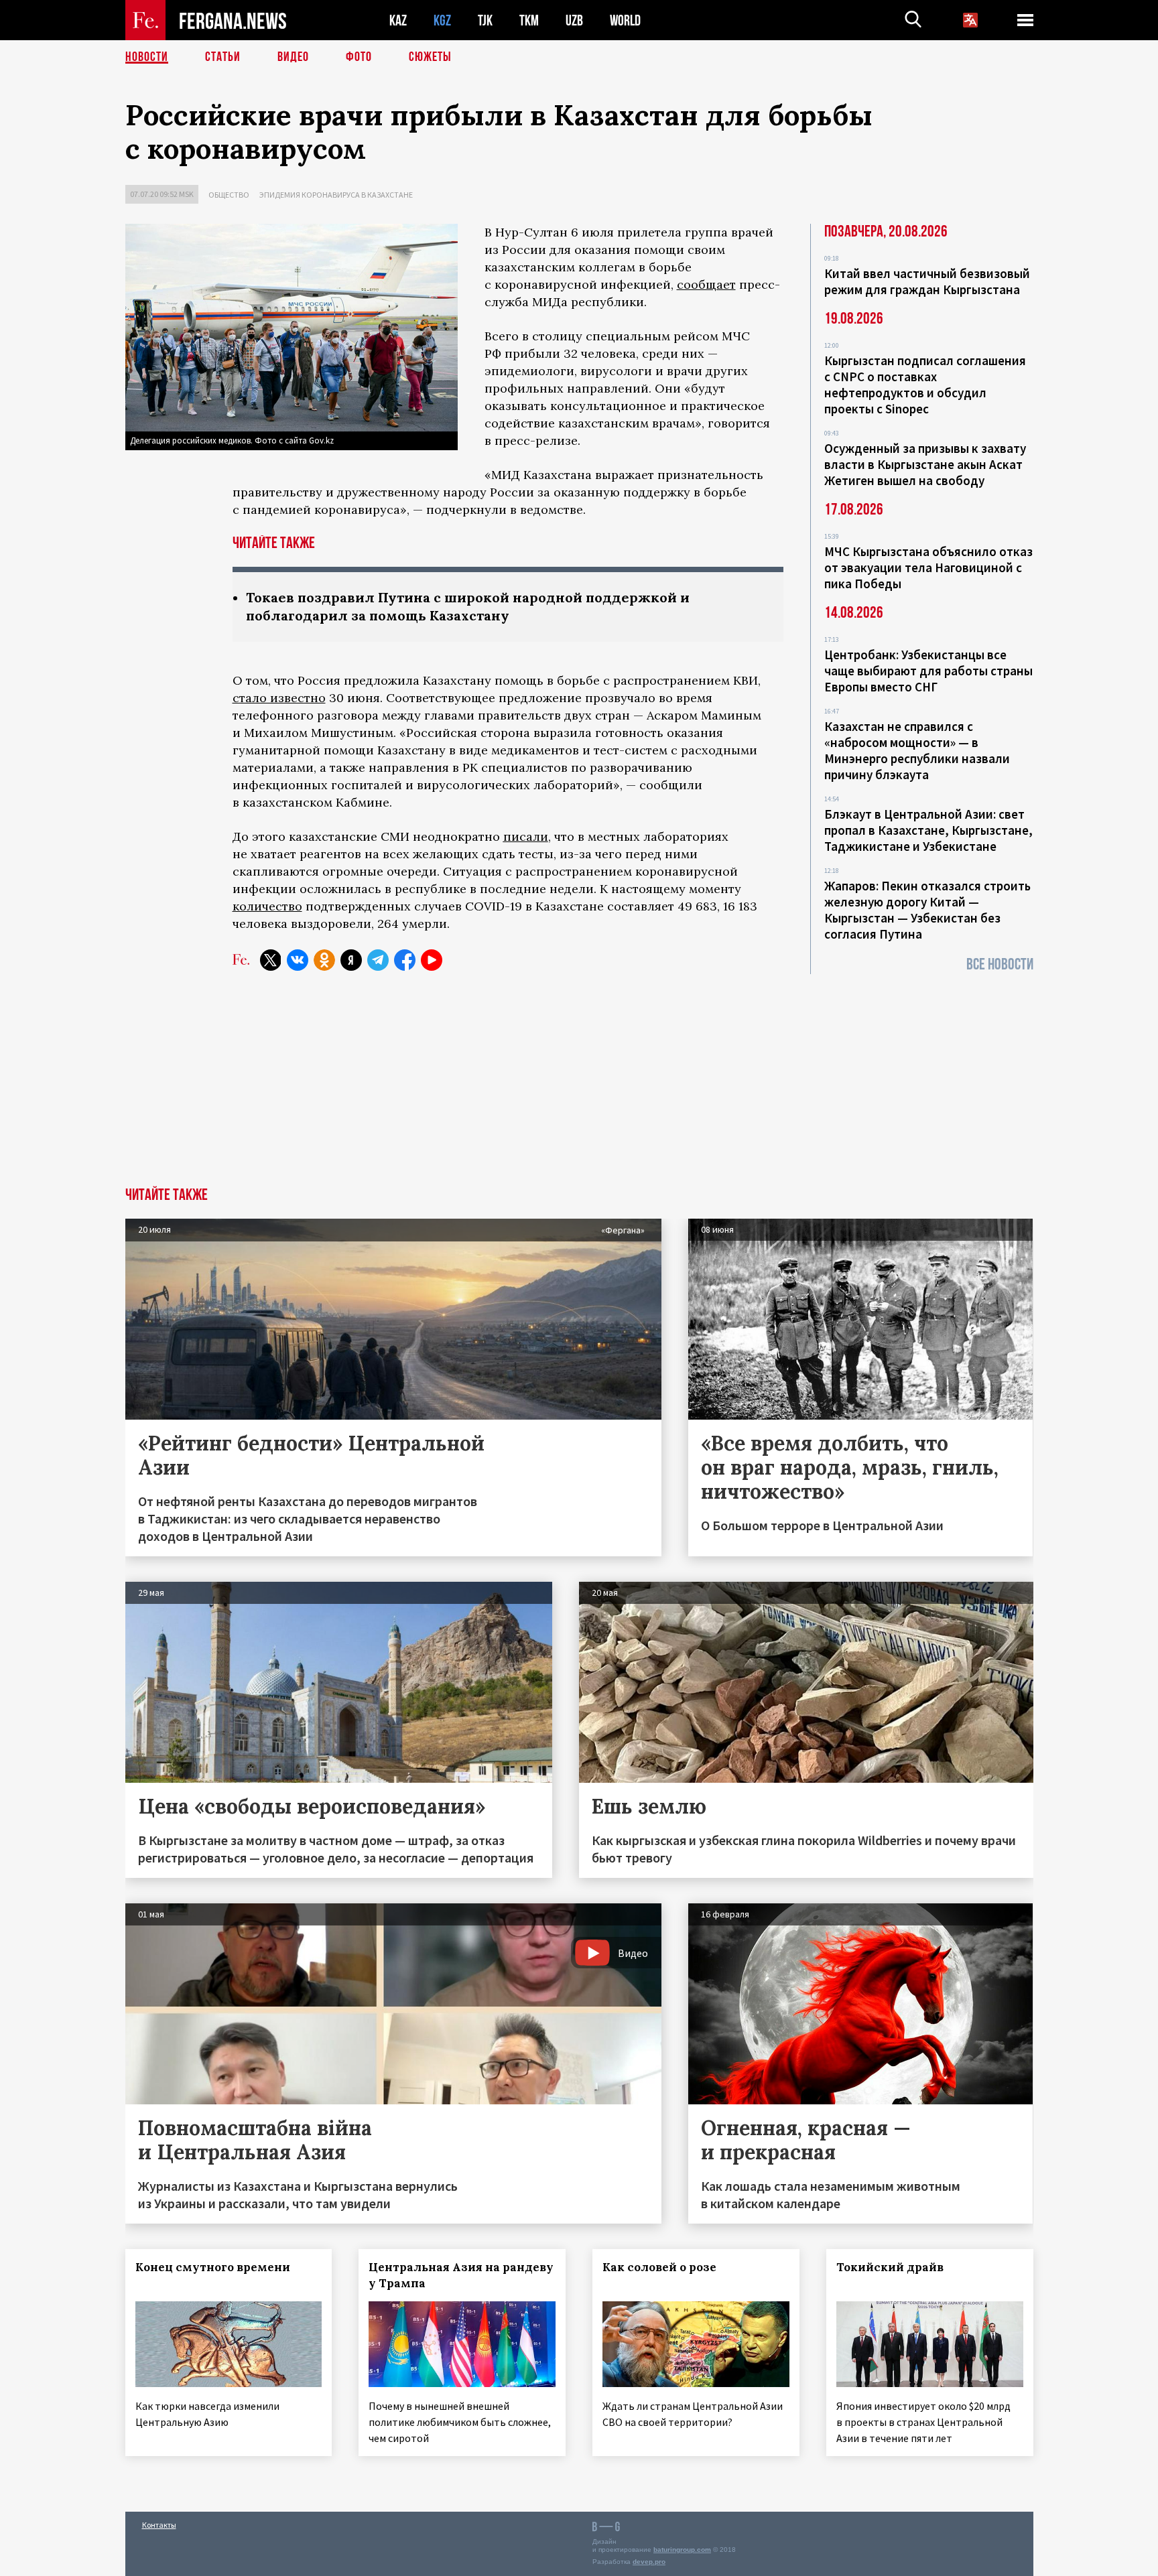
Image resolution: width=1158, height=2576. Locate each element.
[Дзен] (351, 960)
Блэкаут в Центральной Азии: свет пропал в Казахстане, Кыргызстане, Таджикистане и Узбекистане (928, 830)
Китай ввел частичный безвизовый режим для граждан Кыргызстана (927, 281)
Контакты (159, 2525)
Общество (229, 195)
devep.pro (649, 2562)
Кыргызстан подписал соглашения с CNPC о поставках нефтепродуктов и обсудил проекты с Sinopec (925, 385)
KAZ (398, 20)
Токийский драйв (890, 2267)
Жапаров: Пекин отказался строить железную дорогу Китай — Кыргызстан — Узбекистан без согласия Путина (927, 910)
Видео (293, 57)
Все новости (1000, 964)
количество (267, 906)
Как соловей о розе (659, 2267)
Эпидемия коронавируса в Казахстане (336, 195)
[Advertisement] (579, 1087)
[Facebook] (405, 960)
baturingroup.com (682, 2550)
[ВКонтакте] (298, 960)
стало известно (279, 698)
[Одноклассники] (324, 960)
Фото (359, 57)
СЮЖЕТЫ (430, 57)
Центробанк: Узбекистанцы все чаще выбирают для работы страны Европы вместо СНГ (928, 671)
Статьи (223, 57)
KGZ (442, 20)
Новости (147, 57)
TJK (485, 20)
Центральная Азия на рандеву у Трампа (461, 2275)
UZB (574, 20)
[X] (271, 960)
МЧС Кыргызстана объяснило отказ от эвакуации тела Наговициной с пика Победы (928, 567)
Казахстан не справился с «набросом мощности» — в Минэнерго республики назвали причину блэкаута (917, 750)
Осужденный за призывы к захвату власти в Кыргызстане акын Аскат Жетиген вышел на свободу (925, 464)
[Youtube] (432, 960)
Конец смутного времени (213, 2267)
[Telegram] (378, 960)
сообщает (706, 284)
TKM (529, 20)
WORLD (625, 20)
